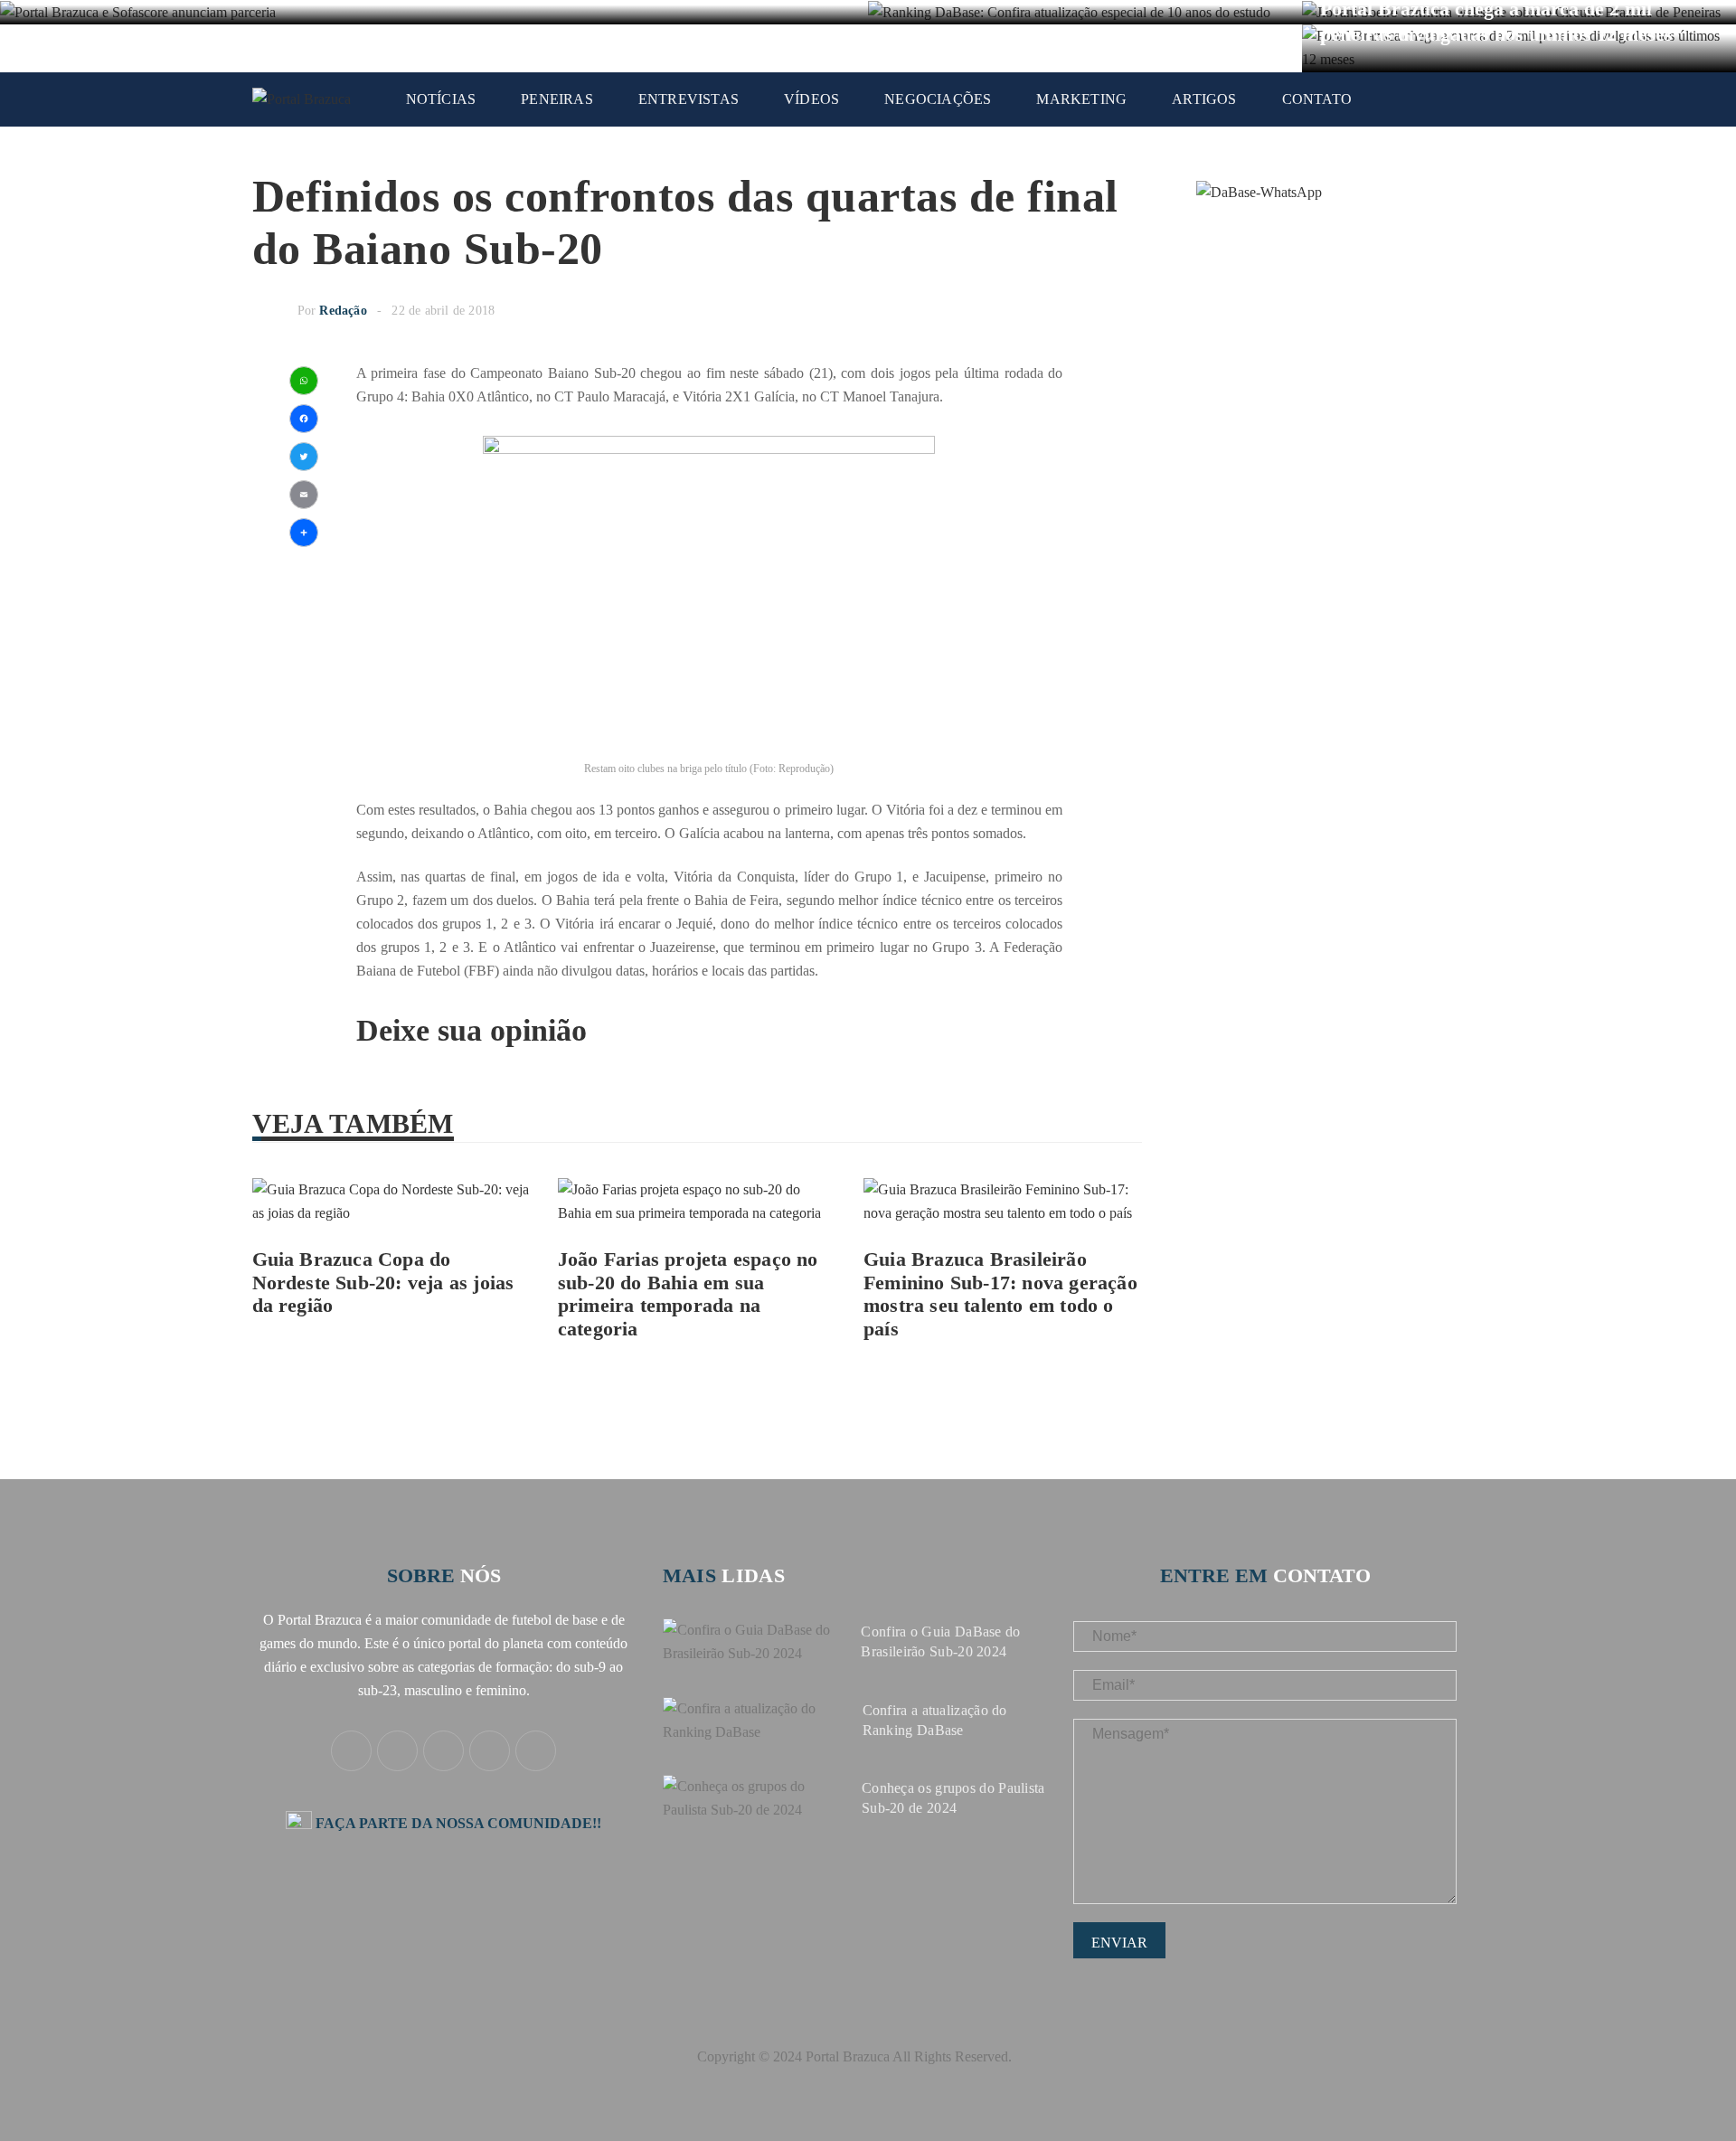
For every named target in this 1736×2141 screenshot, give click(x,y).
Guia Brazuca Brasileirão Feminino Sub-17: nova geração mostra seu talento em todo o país (1000, 1294)
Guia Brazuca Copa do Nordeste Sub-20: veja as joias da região (383, 1283)
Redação (343, 311)
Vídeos (811, 99)
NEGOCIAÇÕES (938, 99)
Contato (1317, 99)
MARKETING (1081, 99)
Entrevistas (689, 99)
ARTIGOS (1204, 99)
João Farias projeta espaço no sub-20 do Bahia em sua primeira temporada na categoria (688, 1294)
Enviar (1119, 1943)
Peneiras (557, 99)
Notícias (441, 99)
